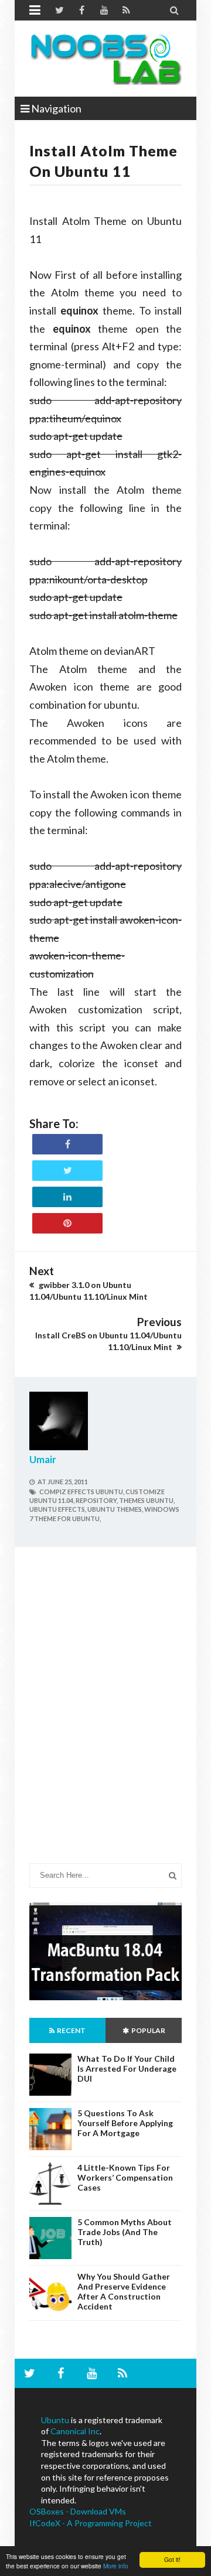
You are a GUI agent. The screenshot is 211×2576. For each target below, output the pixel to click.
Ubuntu (55, 2420)
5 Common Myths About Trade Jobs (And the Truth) (125, 2232)
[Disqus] (105, 1714)
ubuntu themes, (115, 1509)
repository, (97, 1500)
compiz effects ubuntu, (82, 1492)
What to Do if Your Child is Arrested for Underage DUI (127, 2068)
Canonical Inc (75, 2431)
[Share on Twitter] (67, 1171)
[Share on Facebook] (67, 1144)
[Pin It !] (67, 1223)
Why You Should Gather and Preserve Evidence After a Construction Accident (124, 2291)
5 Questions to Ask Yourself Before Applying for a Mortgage (125, 2123)
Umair (43, 1459)
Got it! (172, 2559)
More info (116, 2566)
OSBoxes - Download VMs (78, 2511)
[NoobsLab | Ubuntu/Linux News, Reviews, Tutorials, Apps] (105, 59)
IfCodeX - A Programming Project (91, 2523)
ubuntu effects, (58, 1509)
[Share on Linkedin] (67, 1197)
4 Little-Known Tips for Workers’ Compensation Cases (125, 2177)
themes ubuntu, (147, 1500)
